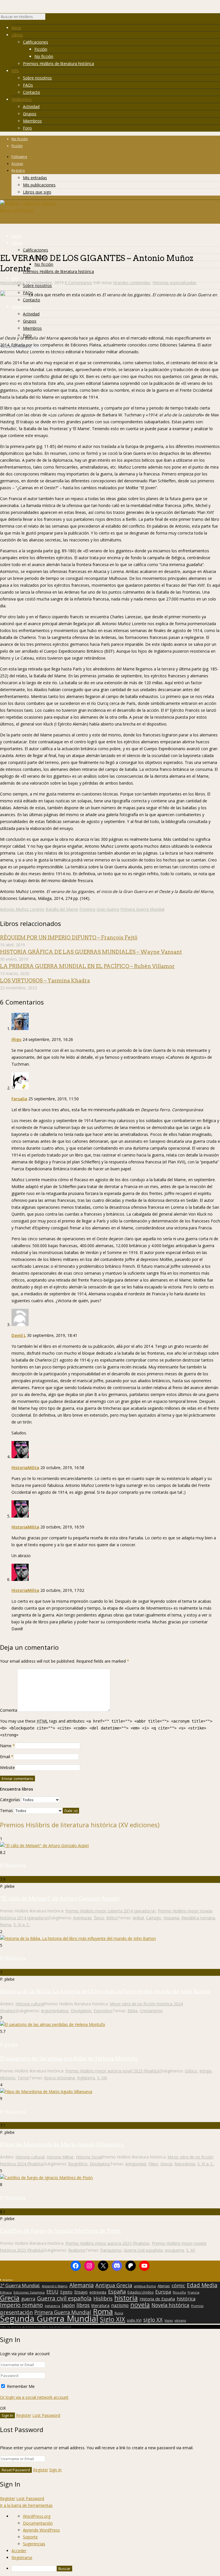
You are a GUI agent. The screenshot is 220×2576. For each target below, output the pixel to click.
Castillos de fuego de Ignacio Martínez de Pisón (60, 2231)
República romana (198, 1918)
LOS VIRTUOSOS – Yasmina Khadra (45, 981)
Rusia (119, 2313)
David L (19, 1335)
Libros (17, 35)
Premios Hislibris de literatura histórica (58, 64)
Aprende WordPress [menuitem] (41, 2530)
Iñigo (16, 1039)
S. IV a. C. (206, 2164)
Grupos (30, 114)
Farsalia (19, 1099)
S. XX (191, 2250)
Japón (68, 2305)
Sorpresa (7, 2280)
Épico (99, 1918)
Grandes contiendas (132, 283)
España (117, 2292)
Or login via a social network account (34, 2397)
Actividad (31, 107)
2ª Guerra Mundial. (20, 2286)
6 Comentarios (78, 283)
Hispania (171, 1918)
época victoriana (59, 2078)
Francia (194, 2292)
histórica (186, 2299)
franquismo (111, 2250)
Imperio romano (21, 2305)
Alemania (81, 2285)
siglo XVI (134, 2320)
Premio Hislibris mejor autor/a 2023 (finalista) (107, 2243)
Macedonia (185, 2164)
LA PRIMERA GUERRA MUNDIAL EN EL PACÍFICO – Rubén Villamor (87, 966)
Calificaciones (36, 42)
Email (5, 1757)
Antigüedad (136, 2164)
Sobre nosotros (37, 78)
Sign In (55, 2470)
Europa (163, 2292)
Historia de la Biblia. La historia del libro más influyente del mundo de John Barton (105, 1991)
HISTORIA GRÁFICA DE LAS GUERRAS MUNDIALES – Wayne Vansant (91, 952)
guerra (28, 2299)
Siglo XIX (113, 2319)
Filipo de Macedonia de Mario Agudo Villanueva (62, 2145)
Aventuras (82, 1918)
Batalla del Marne (62, 909)
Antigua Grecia (114, 2285)
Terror (23, 2078)
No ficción (44, 56)
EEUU (52, 2292)
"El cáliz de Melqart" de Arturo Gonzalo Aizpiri (60, 1899)
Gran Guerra (108, 909)
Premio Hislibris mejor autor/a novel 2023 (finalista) (113, 2071)
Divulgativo (81, 2011)
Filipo (153, 2164)
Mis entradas (35, 178)
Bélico (112, 1918)
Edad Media (202, 2285)
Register (24, 2415)
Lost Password (46, 2415)
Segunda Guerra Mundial (49, 2318)
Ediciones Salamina (29, 2292)
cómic (178, 2286)
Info (15, 71)
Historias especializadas (174, 283)
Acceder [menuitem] (19, 2551)
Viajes (169, 2320)
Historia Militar (60, 2157)
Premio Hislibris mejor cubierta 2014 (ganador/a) (110, 1911)
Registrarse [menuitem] (22, 2558)
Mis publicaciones (39, 185)
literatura (100, 2305)
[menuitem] (116, 2569)
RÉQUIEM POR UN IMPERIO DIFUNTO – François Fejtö (69, 938)
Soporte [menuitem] (30, 2537)
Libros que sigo (37, 192)
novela (140, 2305)
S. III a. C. (22, 1925)
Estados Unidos (141, 2292)
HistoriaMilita (12, 283)
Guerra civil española (64, 2298)
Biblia (132, 2011)
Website (7, 1767)
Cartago (154, 1918)
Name (6, 1746)
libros (83, 2305)
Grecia (166, 2164)
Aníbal (138, 1918)
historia (126, 2298)
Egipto (66, 2292)
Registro (18, 170)
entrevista (98, 2292)
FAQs (28, 85)
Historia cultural (30, 2004)
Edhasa (6, 2292)
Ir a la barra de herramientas (26, 2505)
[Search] (48, 18)
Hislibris (103, 2298)
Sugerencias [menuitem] (34, 2544)
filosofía (179, 2292)
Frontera (87, 909)
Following (19, 157)
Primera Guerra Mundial (142, 909)
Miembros (32, 121)
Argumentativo (55, 2011)
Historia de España (157, 2299)
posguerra (174, 2250)
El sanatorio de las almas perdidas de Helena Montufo (69, 2059)
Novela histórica (170, 2305)
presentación (16, 2312)
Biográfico (78, 2164)
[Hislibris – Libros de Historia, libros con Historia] (29, 210)
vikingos (180, 2320)
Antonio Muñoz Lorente (22, 909)
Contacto (32, 92)
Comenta (9, 1710)
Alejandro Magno (55, 2286)
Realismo (77, 2250)
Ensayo (81, 2292)
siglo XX (153, 2320)
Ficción (41, 49)
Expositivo (103, 2011)
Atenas (164, 2286)
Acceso (17, 164)
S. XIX (102, 2078)
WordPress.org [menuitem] (37, 2516)
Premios (197, 2306)
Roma (6, 1925)
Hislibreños (22, 99)
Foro (27, 128)
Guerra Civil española (143, 2250)
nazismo (120, 2306)
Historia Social (89, 2157)
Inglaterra (86, 2078)
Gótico (191, 2071)
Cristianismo (151, 2011)
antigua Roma (145, 2286)
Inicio (16, 28)
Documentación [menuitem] (38, 2523)
